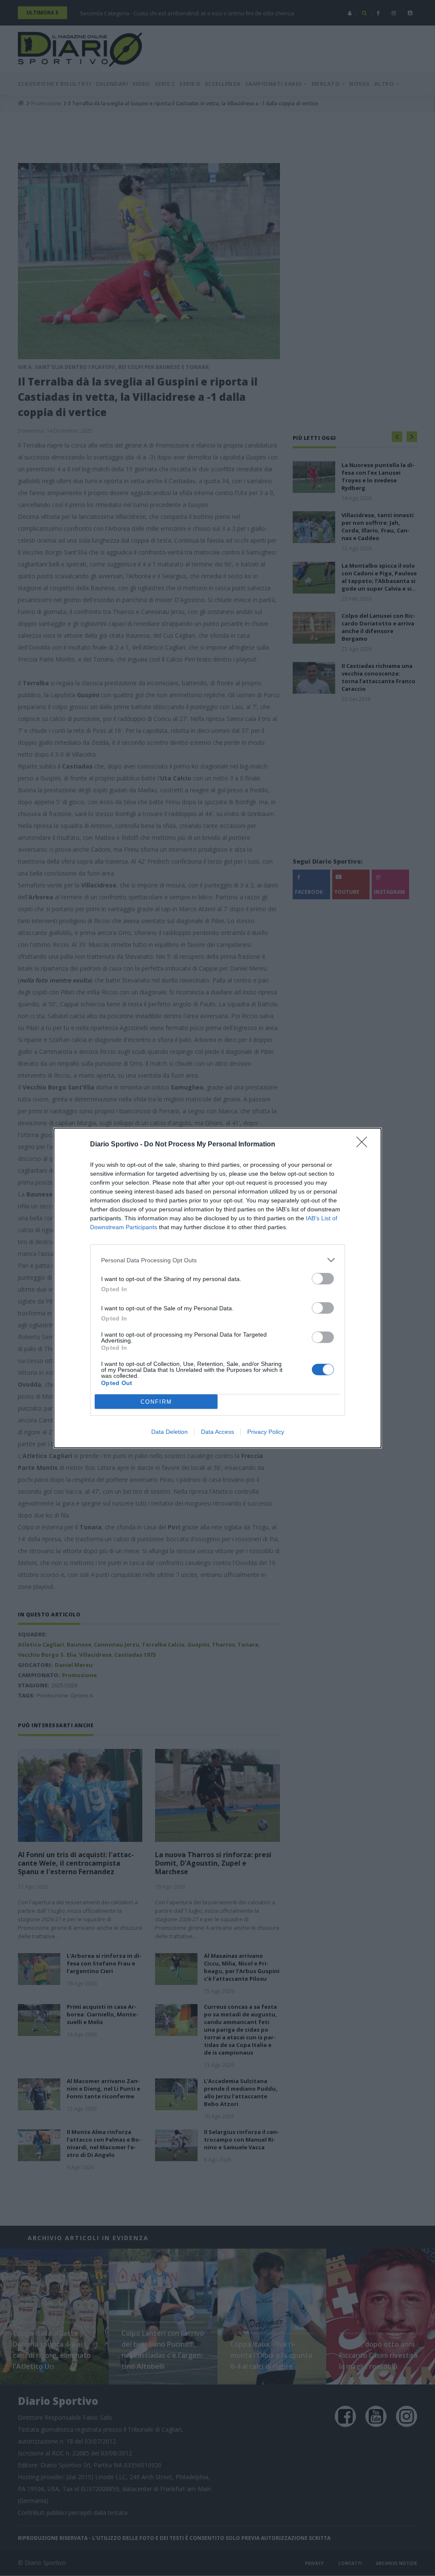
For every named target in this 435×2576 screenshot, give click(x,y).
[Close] (364, 1145)
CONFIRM (156, 1402)
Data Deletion (169, 1432)
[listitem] (217, 1260)
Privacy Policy (266, 1432)
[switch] (323, 1279)
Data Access (217, 1432)
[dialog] (217, 1288)
